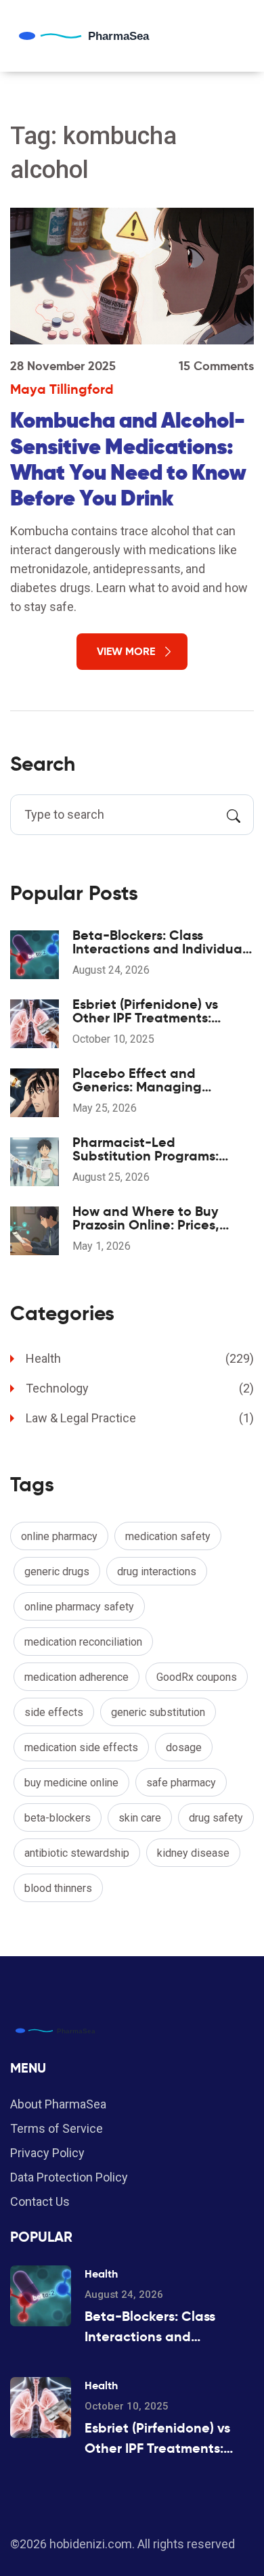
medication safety (168, 1536)
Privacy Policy (47, 2153)
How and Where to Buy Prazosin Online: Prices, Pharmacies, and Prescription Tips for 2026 (153, 1218)
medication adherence (76, 1677)
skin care (140, 1818)
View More (126, 651)
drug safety (216, 1818)
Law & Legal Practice (140, 1418)
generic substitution (158, 1712)
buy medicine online (71, 1783)
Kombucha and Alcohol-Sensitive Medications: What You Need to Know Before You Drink (129, 459)
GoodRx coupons (197, 1677)
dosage (184, 1747)
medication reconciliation (83, 1642)
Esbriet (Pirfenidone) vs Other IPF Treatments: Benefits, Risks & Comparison (145, 1011)
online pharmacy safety (79, 1607)
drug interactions (157, 1572)
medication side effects (81, 1747)
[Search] (234, 815)
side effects (54, 1712)
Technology (140, 1388)
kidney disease (193, 1853)
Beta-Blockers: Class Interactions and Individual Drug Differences (159, 942)
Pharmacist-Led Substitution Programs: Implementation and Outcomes (146, 1149)
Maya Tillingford (62, 389)
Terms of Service (57, 2128)
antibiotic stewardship (77, 1853)
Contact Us (40, 2201)
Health (140, 1358)
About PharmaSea (58, 2104)
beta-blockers (58, 1818)
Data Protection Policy (69, 2177)
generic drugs (57, 1572)
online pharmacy (59, 1536)
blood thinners (58, 1888)
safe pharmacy (181, 1783)
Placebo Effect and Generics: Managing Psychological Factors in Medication (149, 1080)
